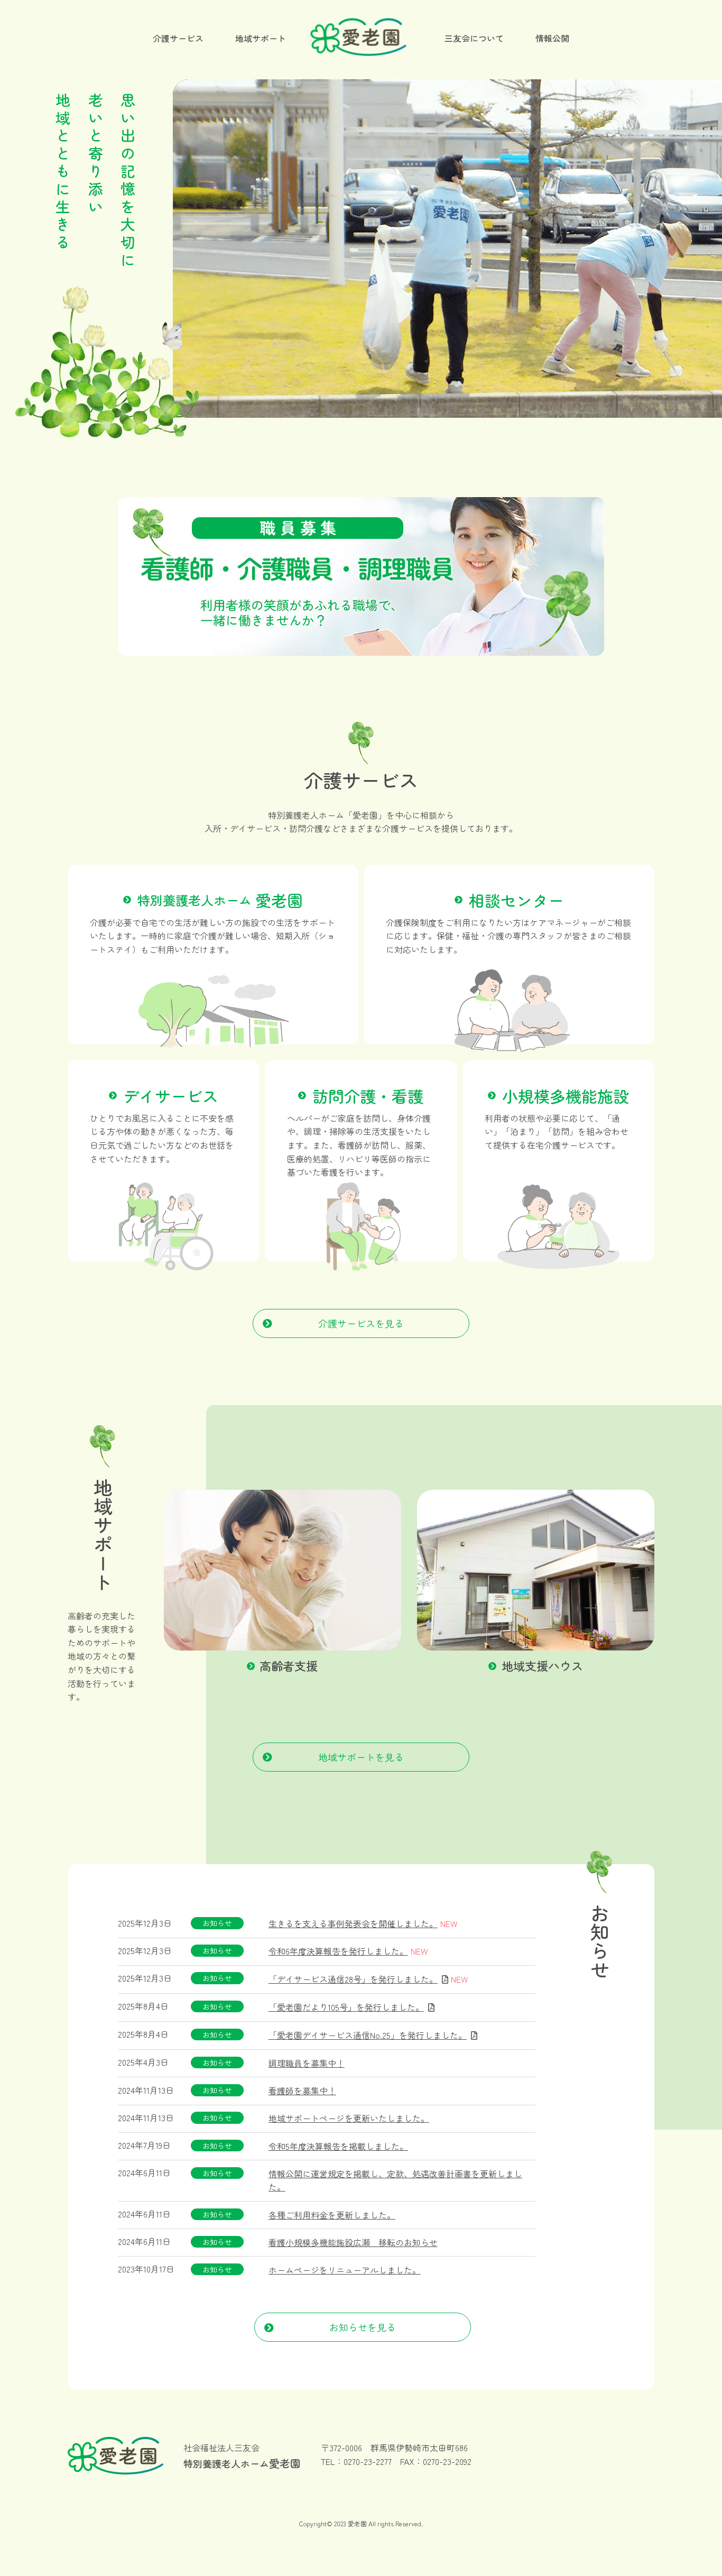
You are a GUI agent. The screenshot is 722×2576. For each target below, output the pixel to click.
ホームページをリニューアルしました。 (345, 2270)
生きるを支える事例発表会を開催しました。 (353, 1923)
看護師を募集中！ (302, 2091)
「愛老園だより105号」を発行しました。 (346, 2007)
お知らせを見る (363, 2327)
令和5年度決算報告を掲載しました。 (338, 2146)
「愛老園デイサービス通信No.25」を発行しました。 (368, 2035)
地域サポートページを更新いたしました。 (349, 2118)
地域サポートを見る (361, 1757)
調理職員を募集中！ (307, 2063)
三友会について (474, 38)
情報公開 (552, 38)
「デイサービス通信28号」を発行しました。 (353, 1979)
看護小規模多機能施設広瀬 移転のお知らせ (353, 2242)
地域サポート (261, 38)
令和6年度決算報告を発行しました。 (338, 1951)
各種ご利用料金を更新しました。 (332, 2215)
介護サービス (178, 38)
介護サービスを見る (361, 1323)
